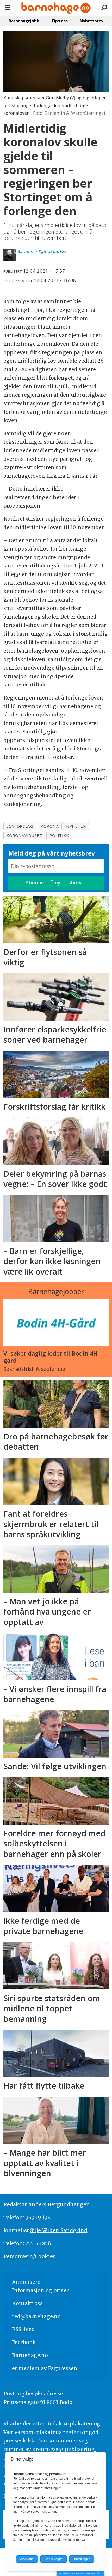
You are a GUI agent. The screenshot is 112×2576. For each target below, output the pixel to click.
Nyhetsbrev (92, 21)
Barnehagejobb (24, 21)
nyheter (76, 826)
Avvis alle (27, 2559)
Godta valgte (54, 2559)
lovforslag (20, 826)
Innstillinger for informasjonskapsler (80, 2573)
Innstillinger (82, 2559)
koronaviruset (24, 835)
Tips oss (60, 21)
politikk (59, 835)
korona (50, 826)
